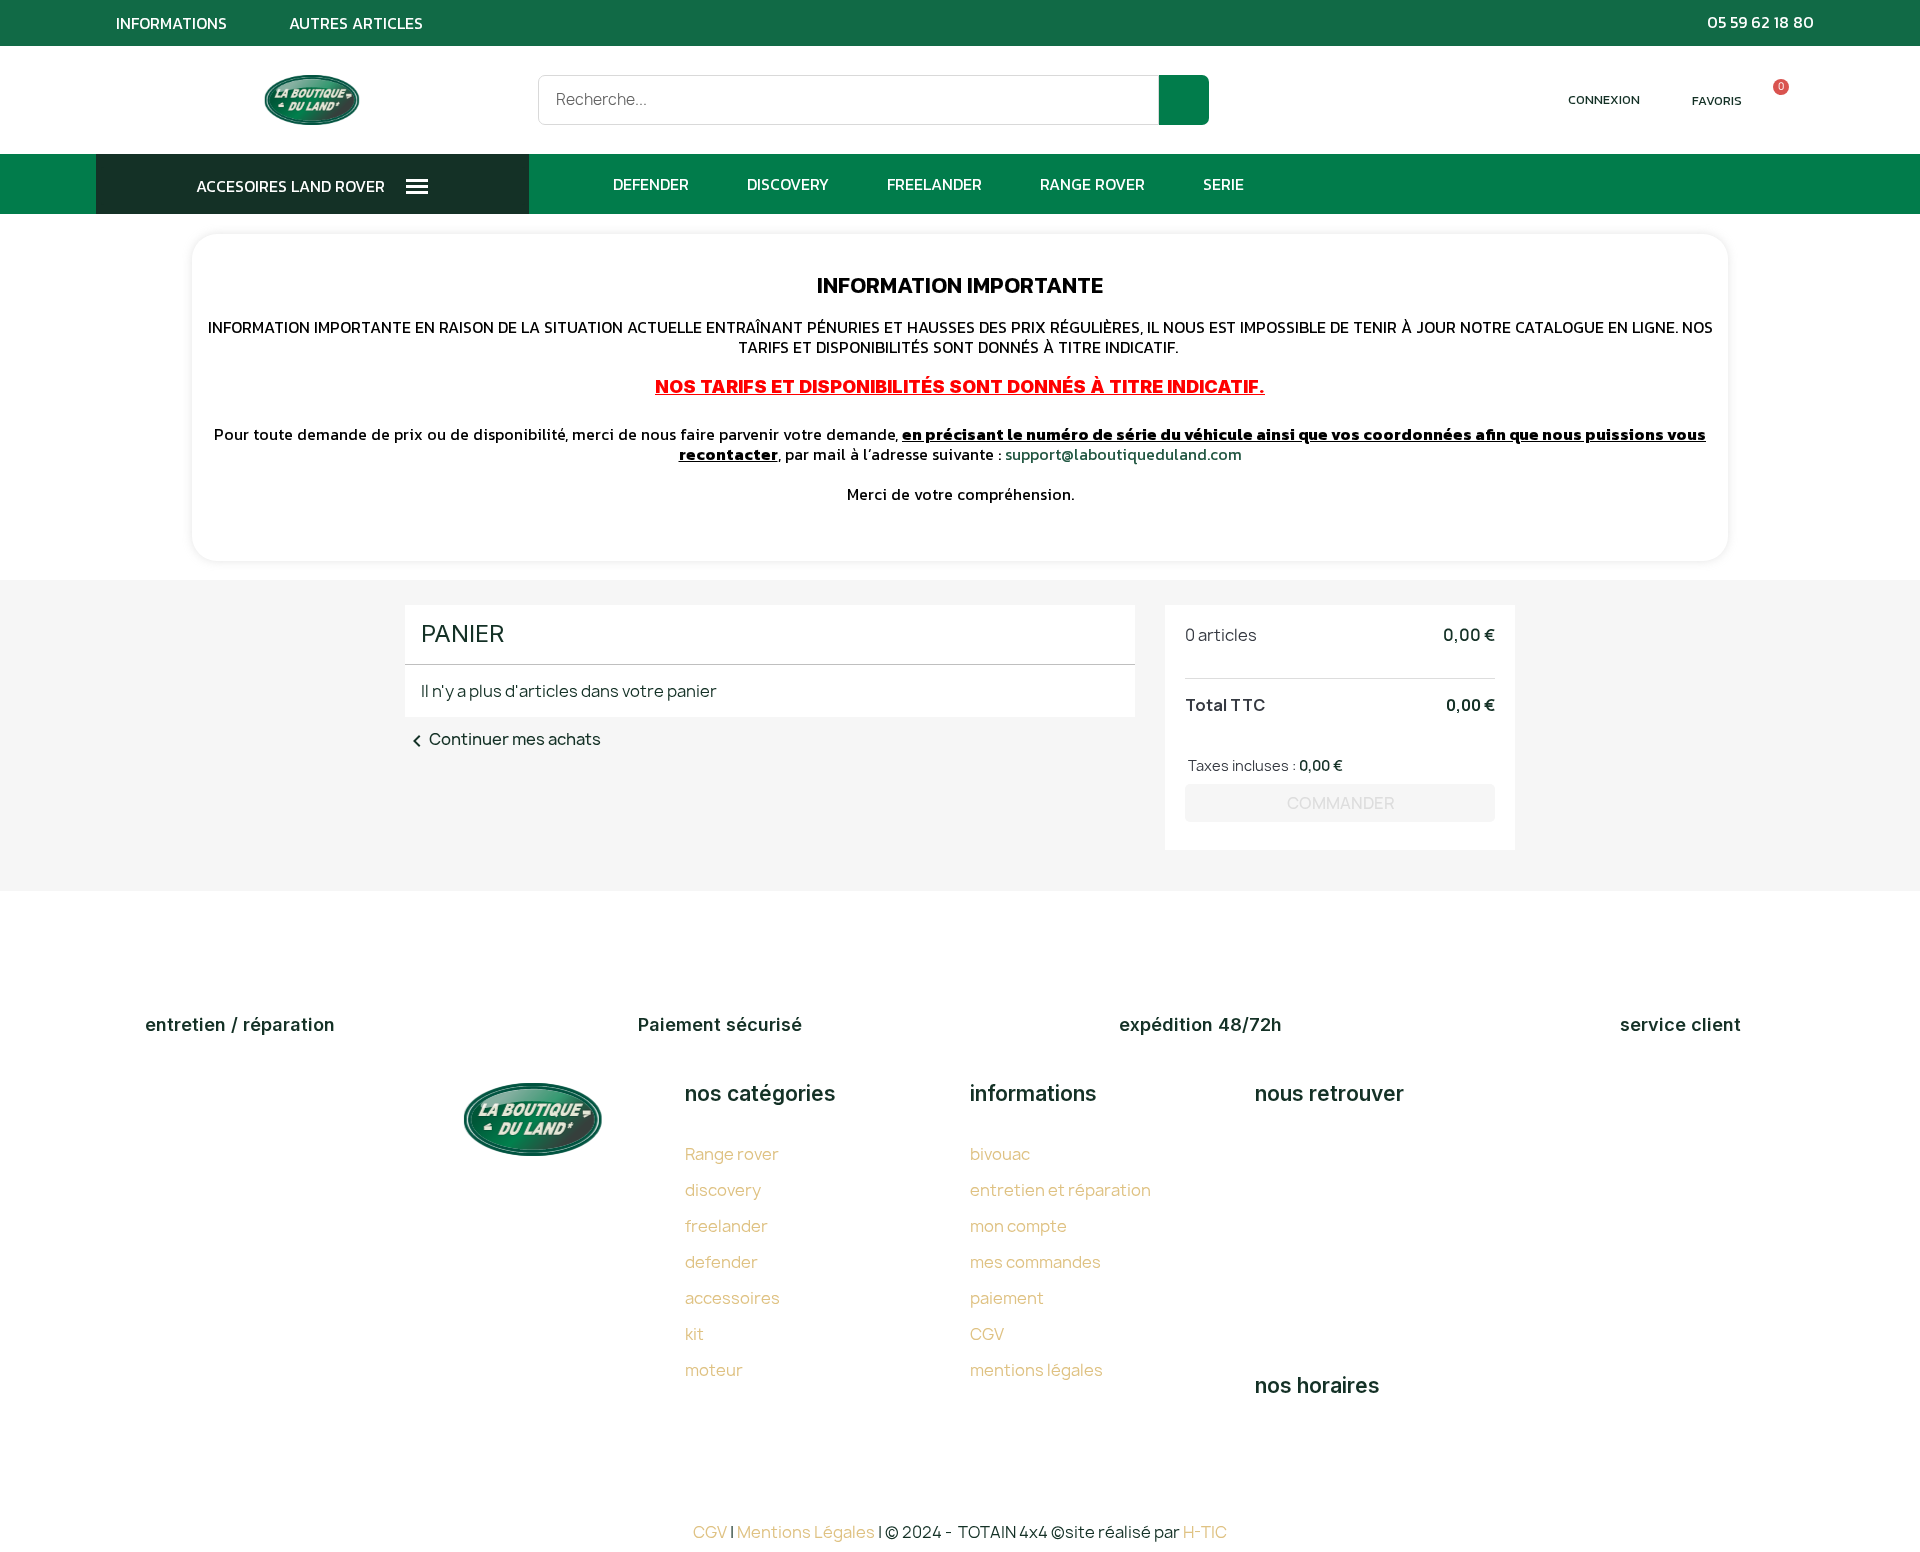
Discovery (788, 184)
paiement (1007, 1298)
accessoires (732, 1298)
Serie (1223, 184)
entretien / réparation (240, 1024)
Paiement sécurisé (720, 1024)
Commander (1340, 803)
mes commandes (1035, 1262)
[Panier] (1772, 100)
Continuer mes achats (503, 739)
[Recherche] (1184, 100)
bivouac (1000, 1154)
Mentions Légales (807, 1532)
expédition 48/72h (1200, 1024)
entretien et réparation (1060, 1190)
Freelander (934, 184)
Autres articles (356, 23)
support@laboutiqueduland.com (1123, 454)
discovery (723, 1190)
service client (1680, 1024)
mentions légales (1036, 1370)
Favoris (1717, 100)
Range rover (732, 1154)
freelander (726, 1226)
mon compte (1018, 1226)
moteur (714, 1370)
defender (721, 1262)
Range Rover (1092, 184)
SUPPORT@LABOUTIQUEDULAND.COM (1485, 1324)
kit (694, 1334)
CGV (987, 1334)
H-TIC (1205, 1532)
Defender (651, 184)
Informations (171, 23)
